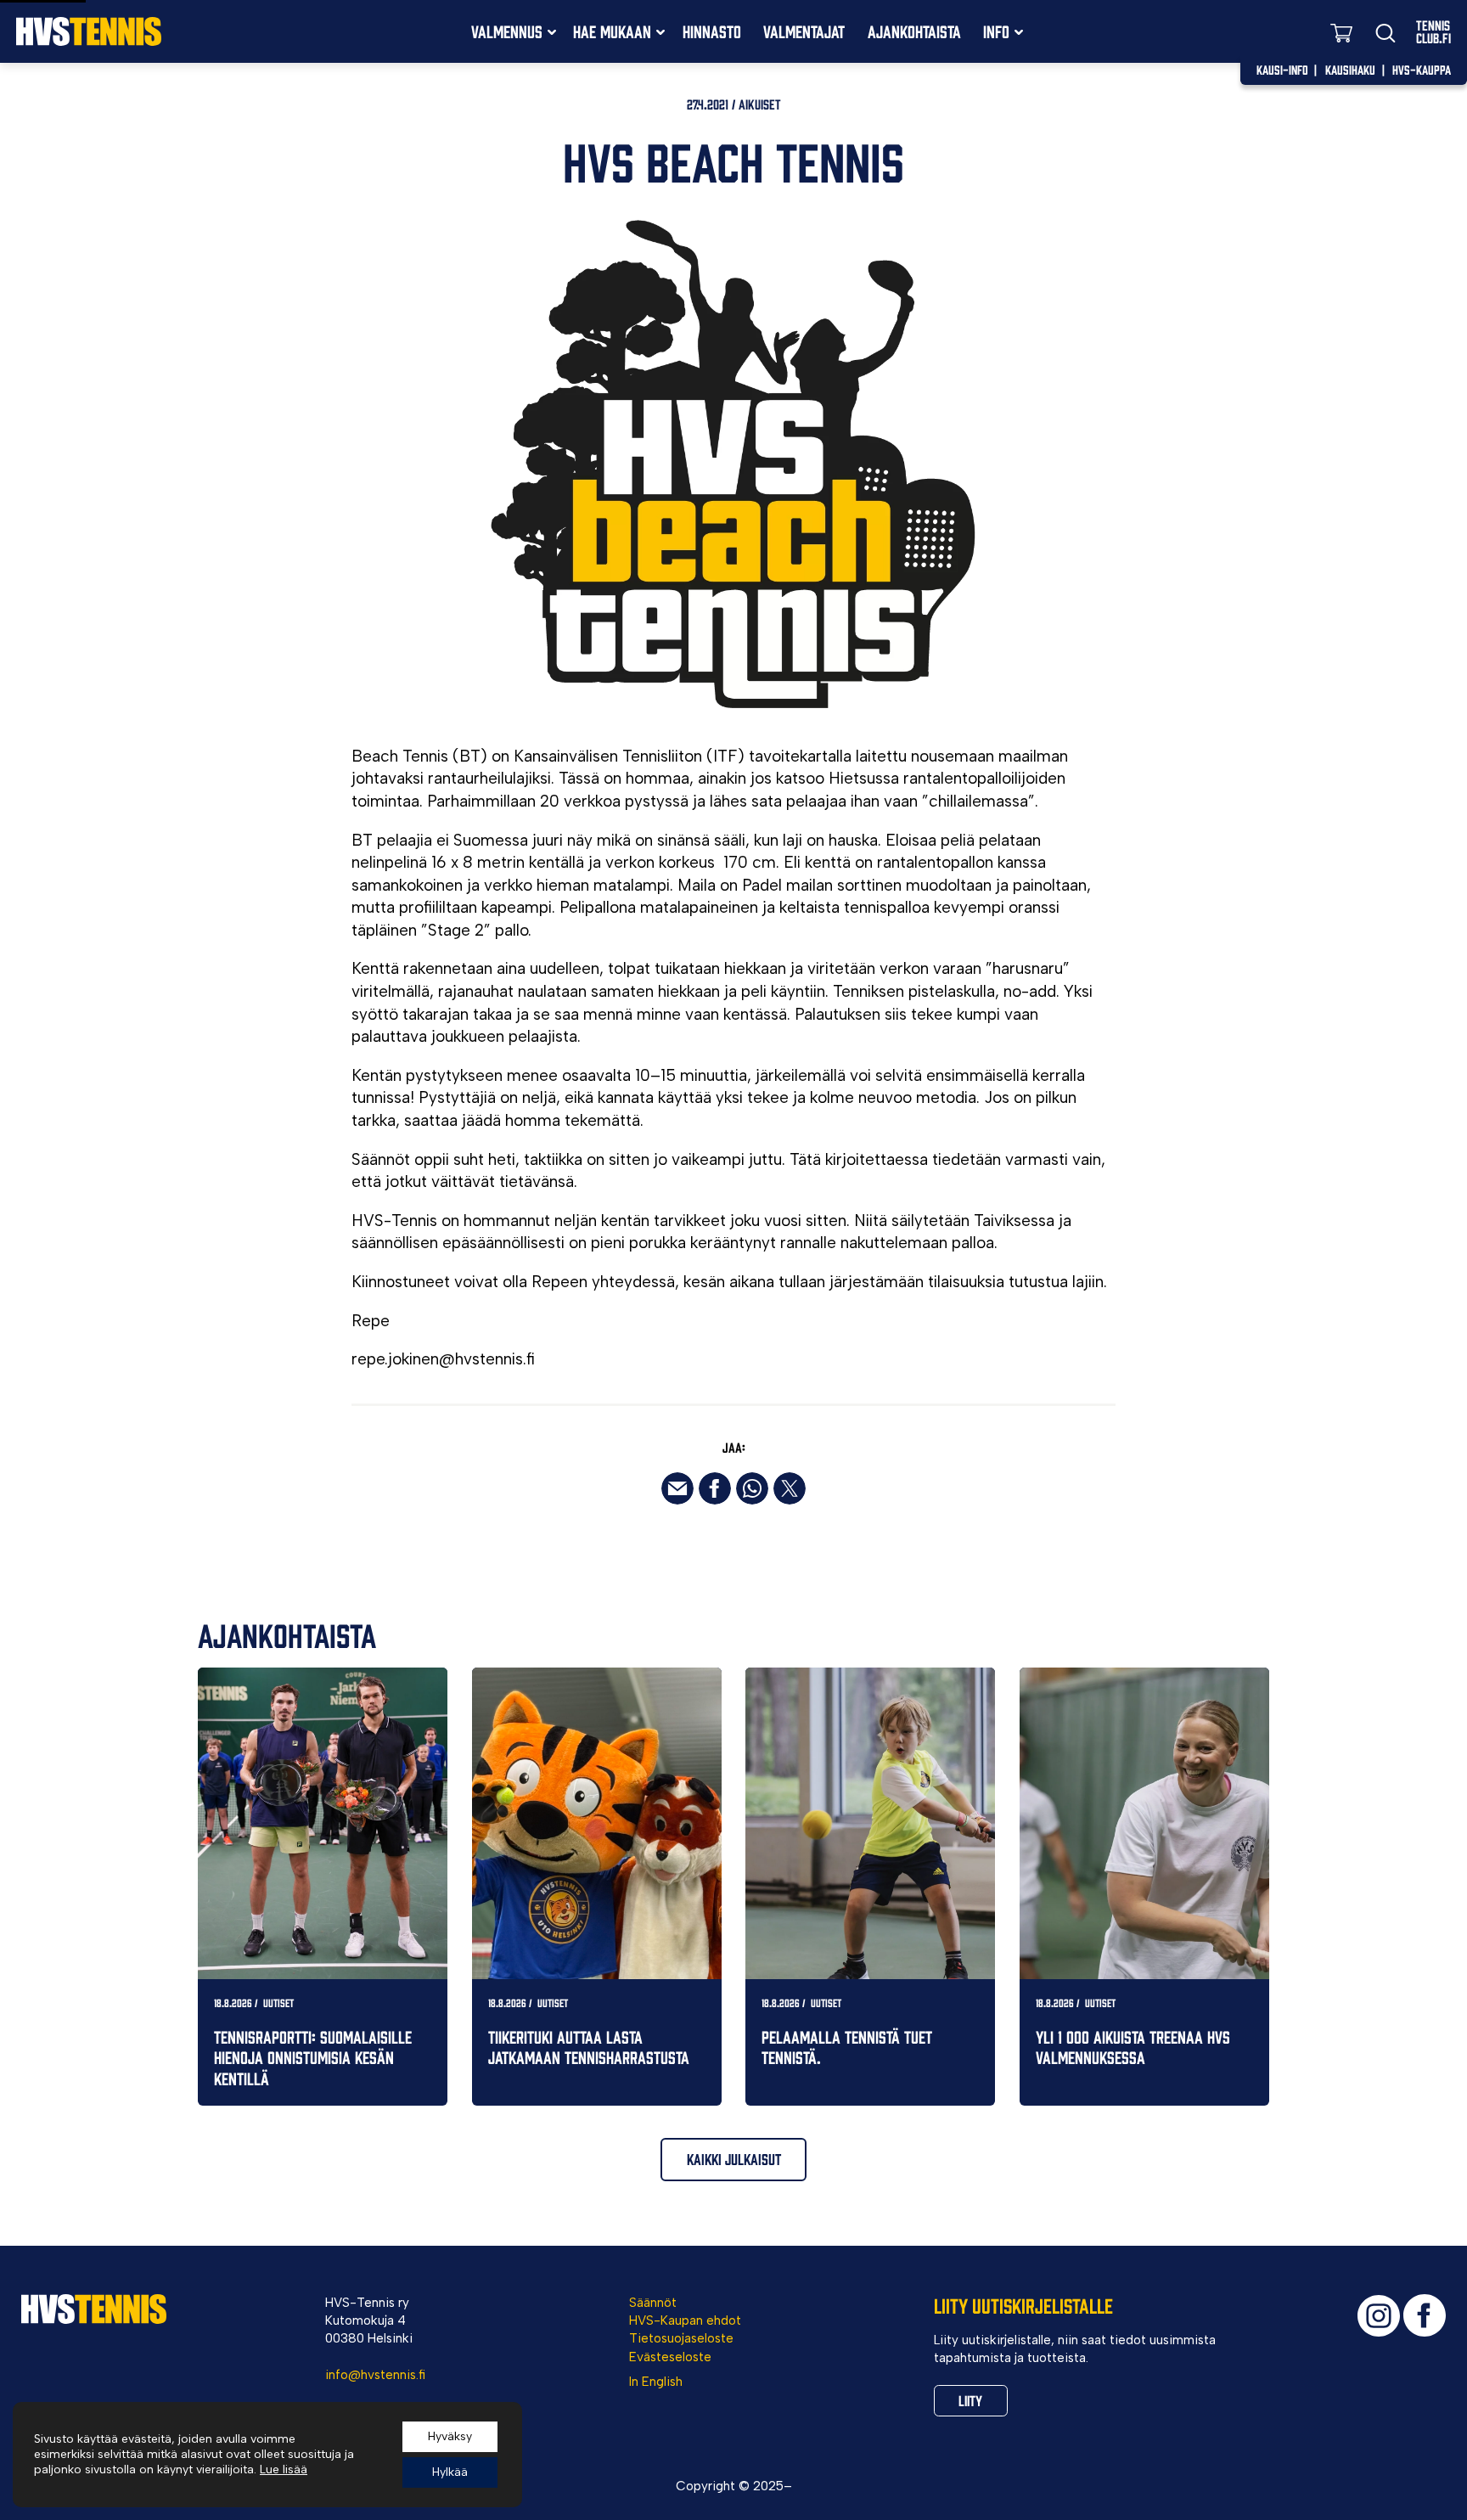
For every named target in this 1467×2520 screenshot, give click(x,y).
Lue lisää (284, 2469)
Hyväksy (450, 2436)
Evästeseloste (670, 2357)
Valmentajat (804, 31)
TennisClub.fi (1433, 31)
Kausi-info (1282, 69)
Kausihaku (1350, 69)
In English (656, 2382)
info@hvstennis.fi (375, 2375)
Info (996, 31)
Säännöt (653, 2303)
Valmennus (507, 31)
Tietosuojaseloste (681, 2338)
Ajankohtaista (914, 31)
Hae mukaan (612, 31)
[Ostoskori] (1341, 32)
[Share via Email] (677, 1488)
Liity (970, 2400)
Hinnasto (712, 31)
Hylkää (450, 2472)
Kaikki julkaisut (734, 2159)
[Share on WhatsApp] (752, 1488)
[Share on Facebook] (715, 1488)
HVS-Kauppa (1422, 69)
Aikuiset (760, 104)
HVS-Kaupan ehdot (685, 2320)
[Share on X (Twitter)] (790, 1488)
